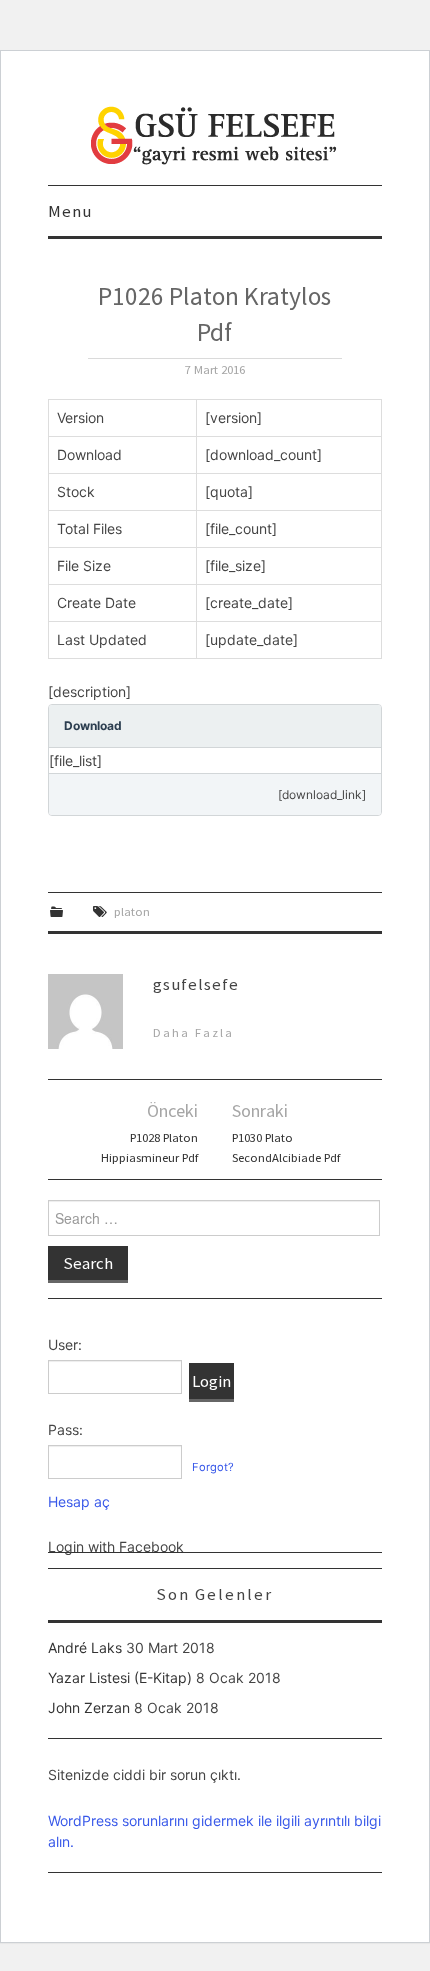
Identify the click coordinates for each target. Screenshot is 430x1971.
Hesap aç (79, 1501)
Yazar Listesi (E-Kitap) (120, 1677)
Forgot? (213, 1467)
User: (65, 1344)
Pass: (65, 1429)
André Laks (85, 1647)
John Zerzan (89, 1707)
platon (132, 911)
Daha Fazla (193, 1032)
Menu (70, 211)
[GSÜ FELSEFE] (215, 133)
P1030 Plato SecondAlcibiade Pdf (286, 1147)
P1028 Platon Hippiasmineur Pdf (149, 1147)
